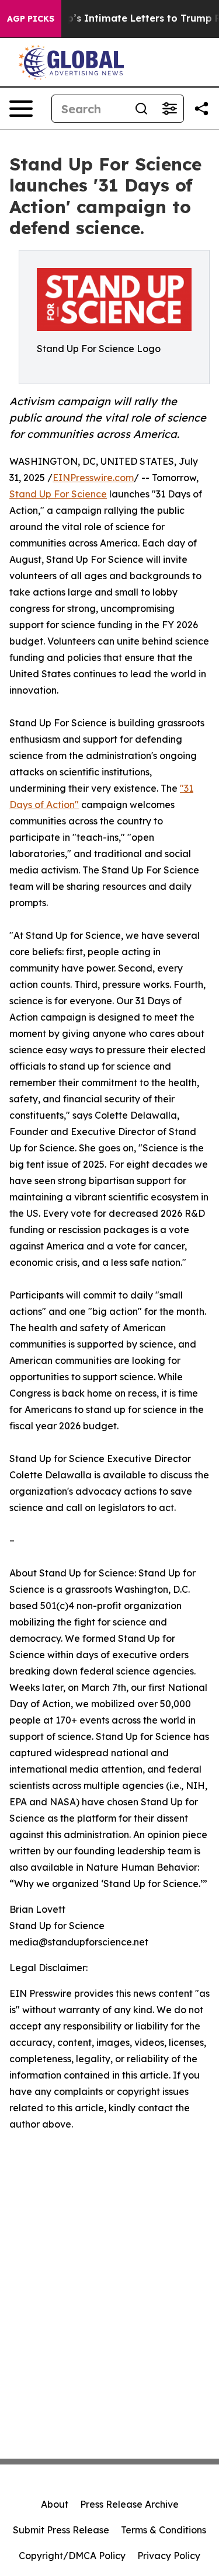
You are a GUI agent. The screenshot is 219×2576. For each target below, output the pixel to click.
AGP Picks (31, 19)
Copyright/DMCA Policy (72, 2556)
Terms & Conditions (164, 2530)
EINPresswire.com (93, 478)
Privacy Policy (169, 2556)
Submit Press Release (61, 2530)
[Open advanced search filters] (169, 109)
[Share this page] (201, 109)
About (55, 2504)
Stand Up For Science (58, 494)
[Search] (141, 109)
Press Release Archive (129, 2504)
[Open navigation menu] (21, 109)
